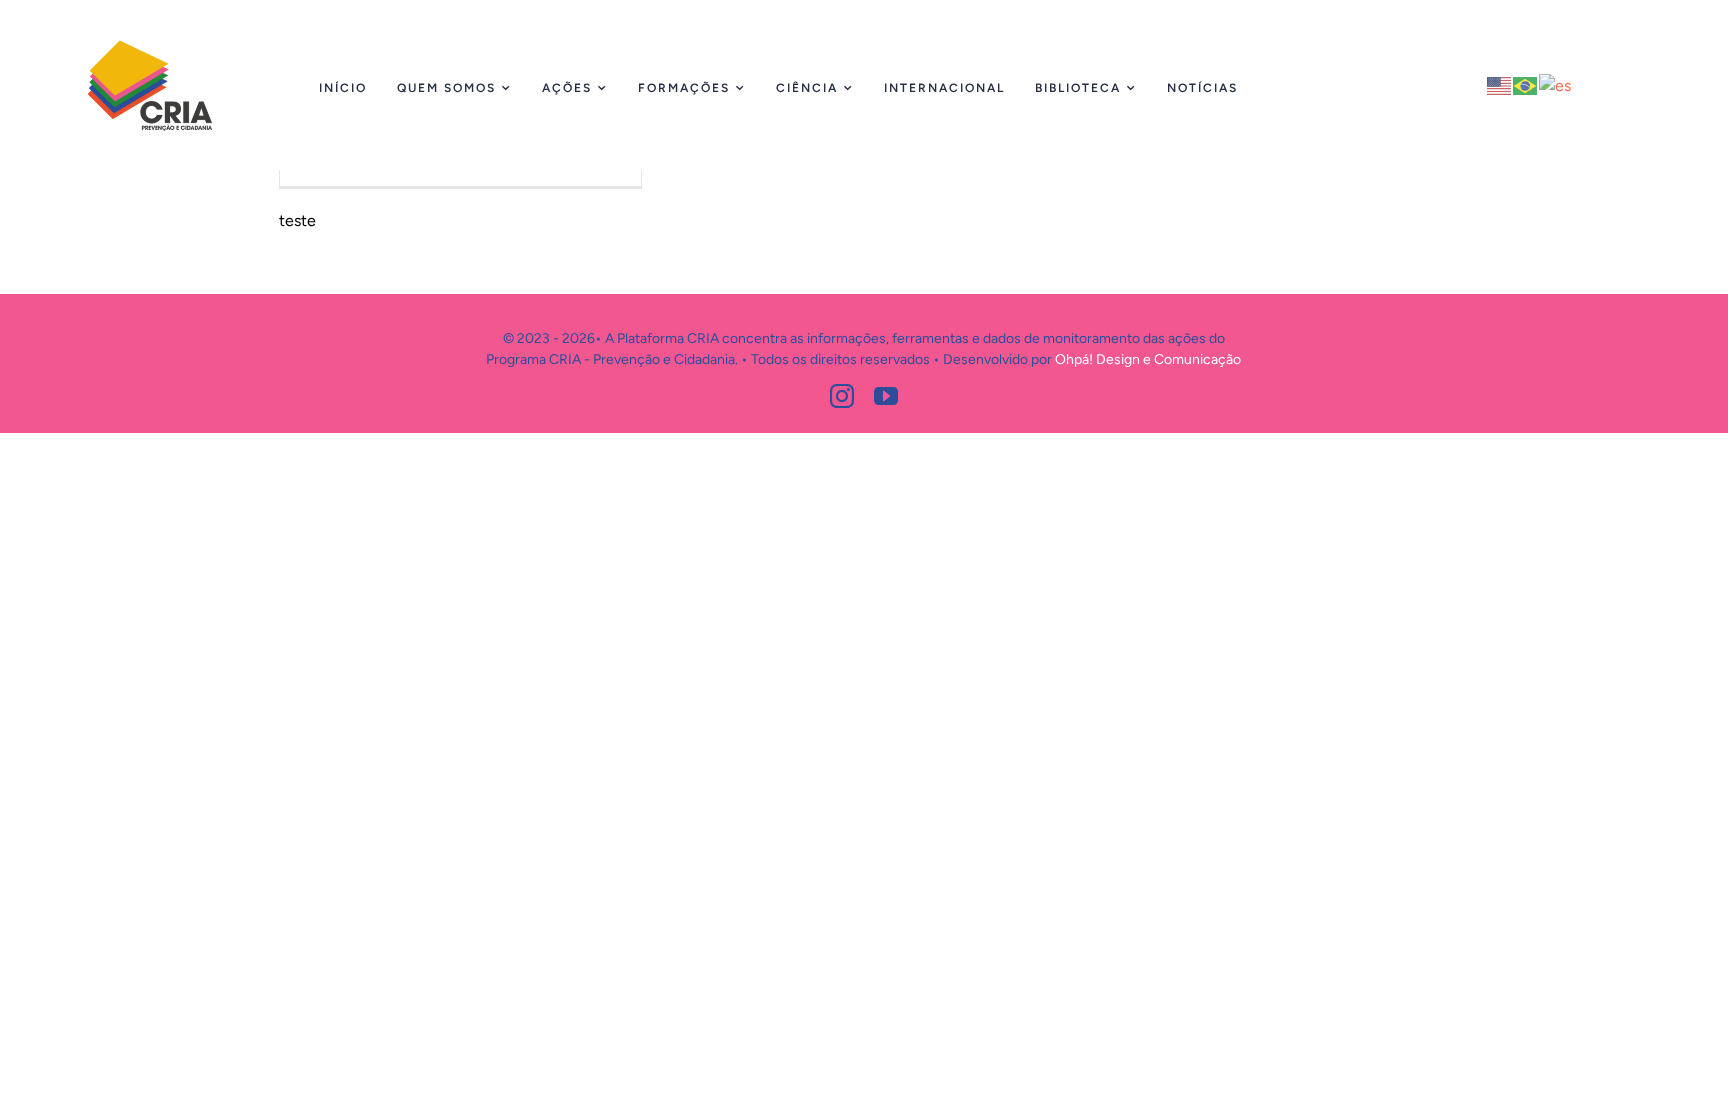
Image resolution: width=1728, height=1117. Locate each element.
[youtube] (886, 396)
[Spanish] (1556, 84)
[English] (1500, 84)
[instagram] (842, 396)
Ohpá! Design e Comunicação (1148, 359)
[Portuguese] (1526, 84)
